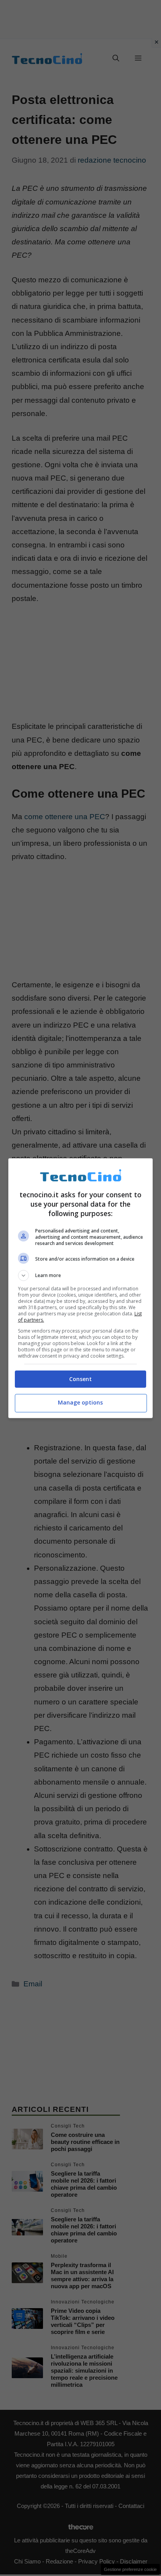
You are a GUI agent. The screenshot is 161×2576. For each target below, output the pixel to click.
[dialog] (81, 1288)
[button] (81, 1275)
